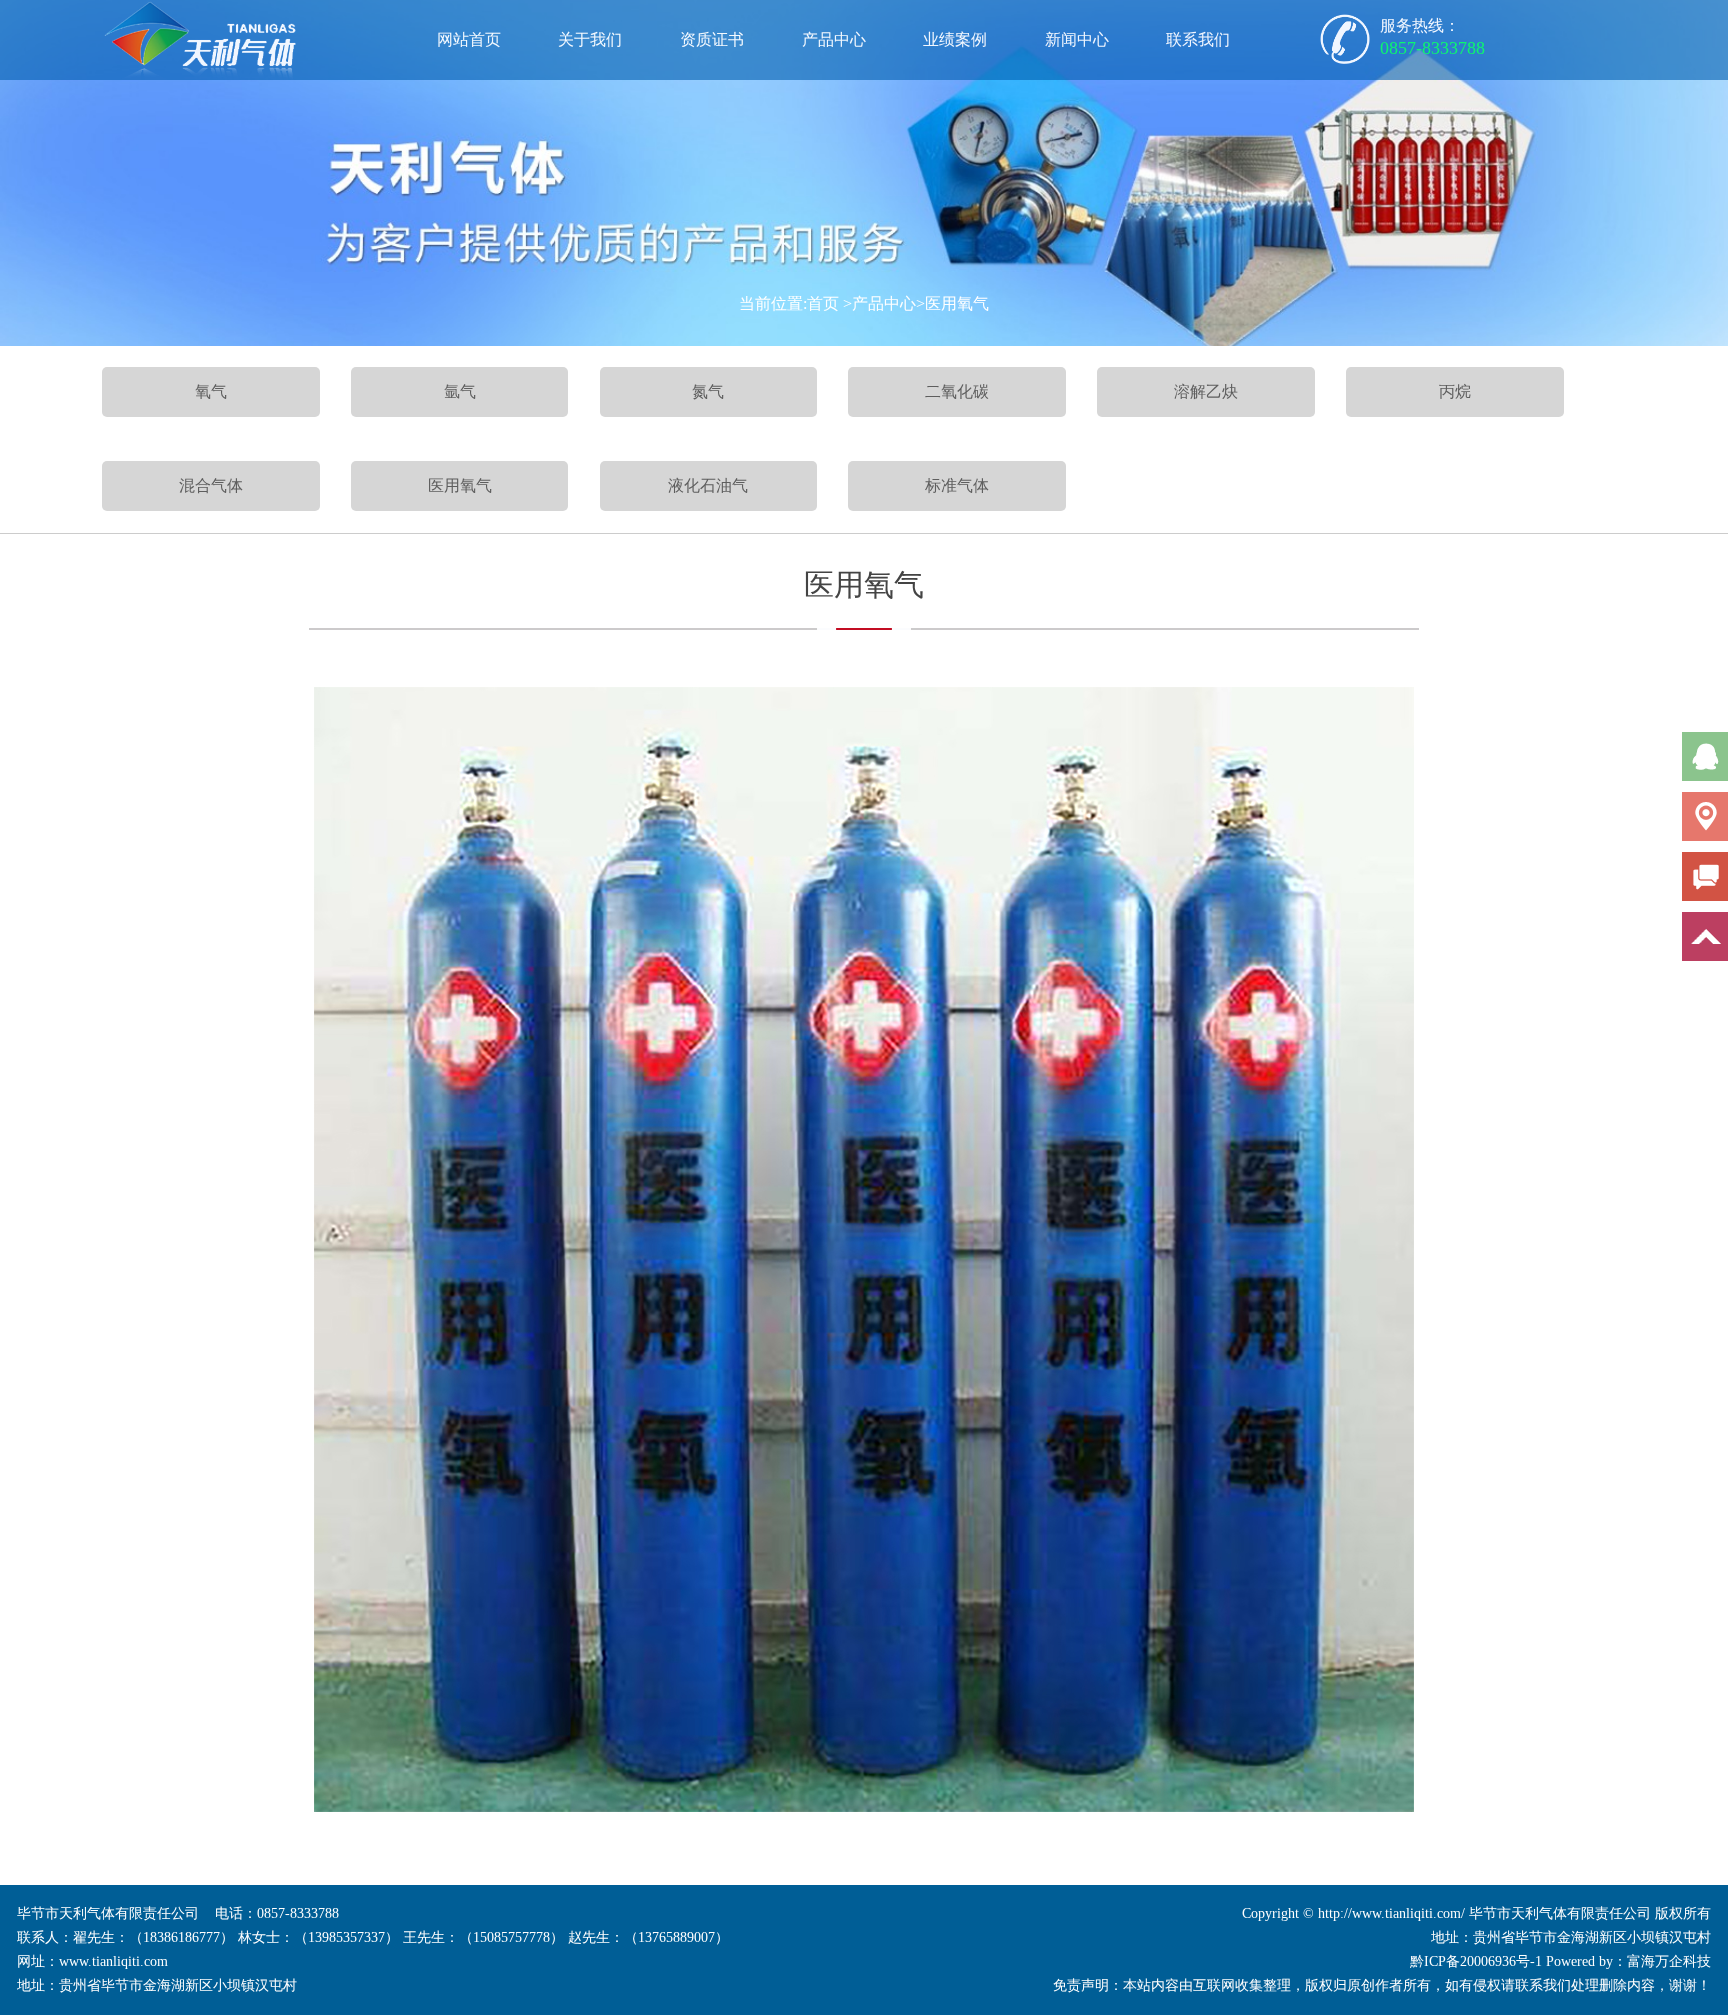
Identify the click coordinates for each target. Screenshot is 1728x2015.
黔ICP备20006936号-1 (1476, 1961)
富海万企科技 (1669, 1961)
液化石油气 (708, 485)
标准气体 (957, 485)
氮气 (708, 391)
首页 (823, 303)
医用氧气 (460, 485)
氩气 (460, 391)
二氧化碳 (957, 391)
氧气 (211, 391)
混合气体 (211, 485)
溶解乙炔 (1206, 391)
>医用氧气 (952, 303)
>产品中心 (879, 303)
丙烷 (1455, 391)
